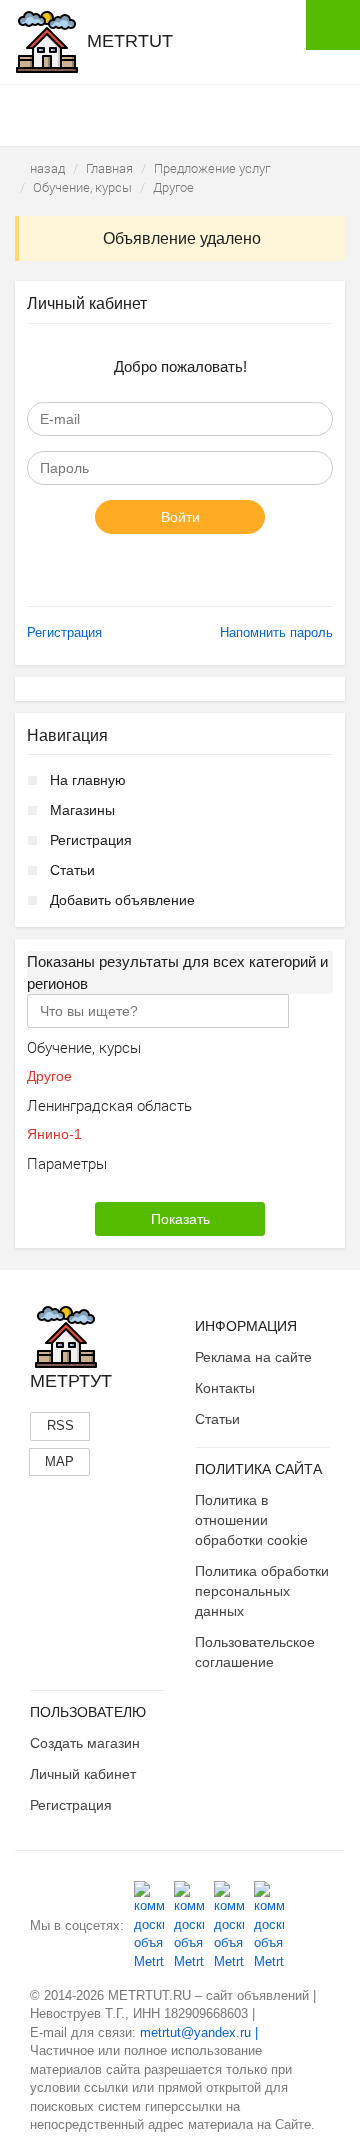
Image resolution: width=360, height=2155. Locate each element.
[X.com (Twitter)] (229, 1925)
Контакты (225, 1388)
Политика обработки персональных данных (262, 1591)
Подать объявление (333, 25)
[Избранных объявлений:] (233, 114)
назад (47, 168)
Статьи (72, 870)
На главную (88, 780)
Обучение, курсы (82, 187)
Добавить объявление (122, 900)
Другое (173, 187)
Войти (180, 517)
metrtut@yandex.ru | (199, 2032)
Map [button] (59, 1461)
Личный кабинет (83, 1774)
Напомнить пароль (276, 632)
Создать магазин (85, 1743)
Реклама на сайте (253, 1357)
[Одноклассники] (189, 1925)
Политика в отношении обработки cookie (251, 1520)
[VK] (149, 1925)
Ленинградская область (109, 1105)
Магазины (82, 810)
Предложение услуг (212, 168)
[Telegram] (269, 1925)
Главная (109, 168)
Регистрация (64, 632)
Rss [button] (60, 1425)
